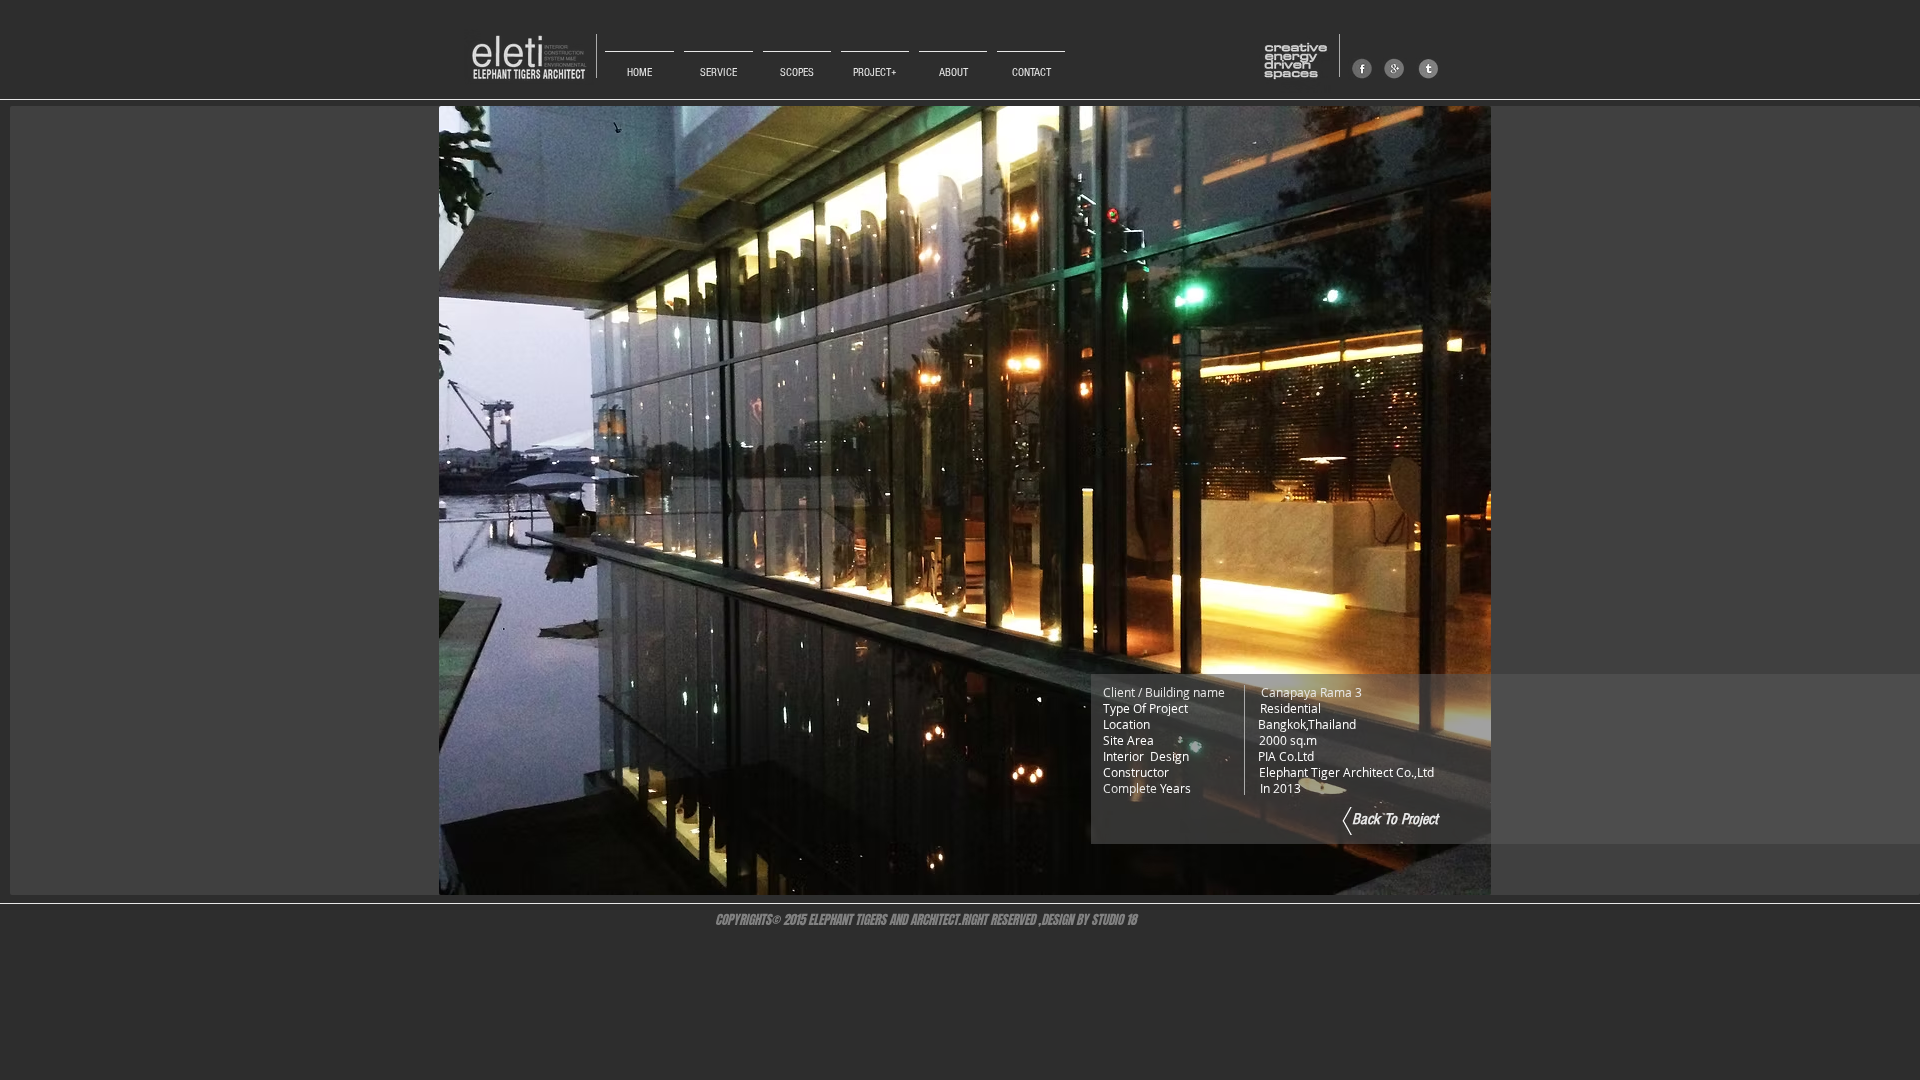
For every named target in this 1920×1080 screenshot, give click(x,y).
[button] (965, 500)
